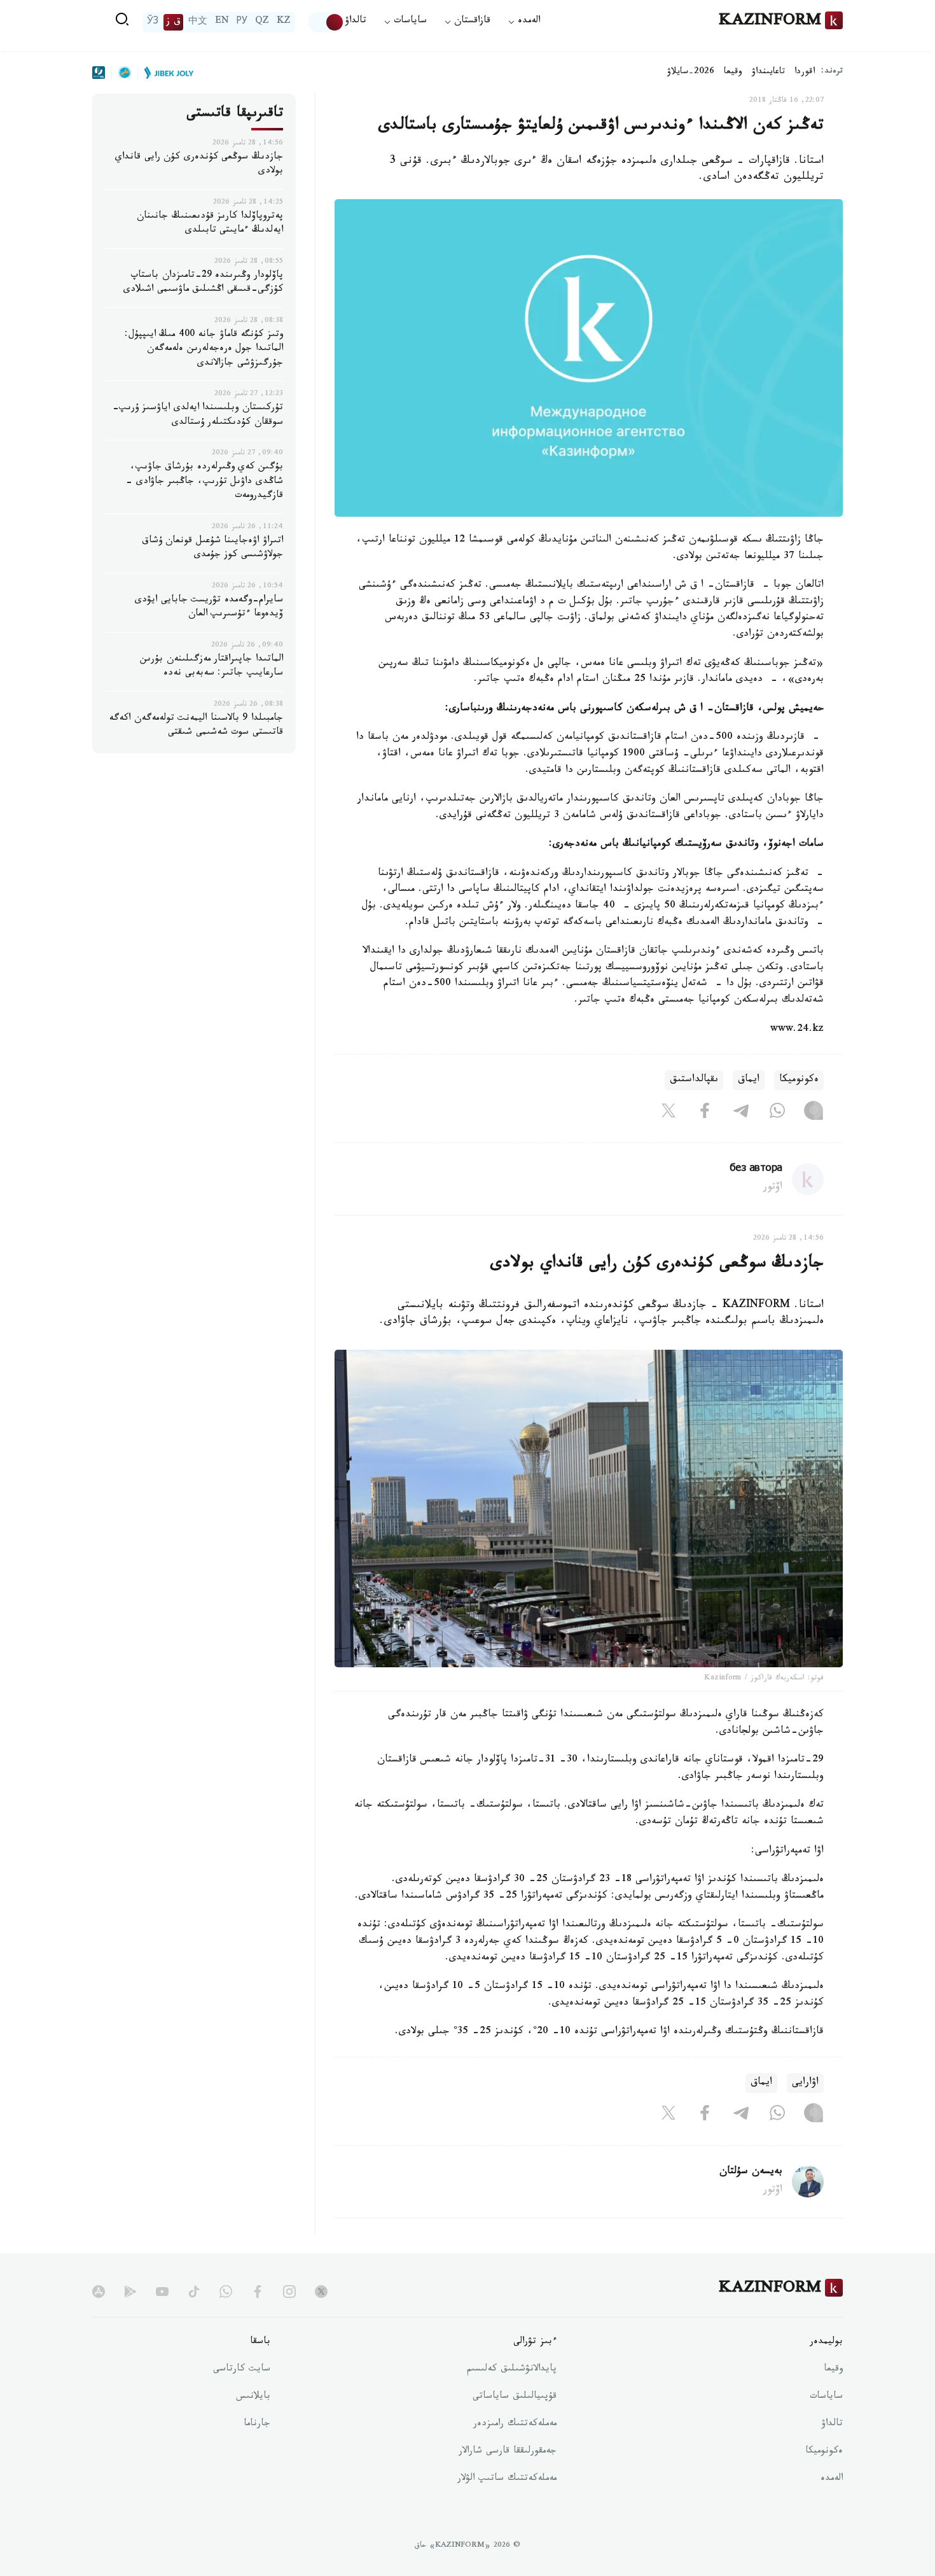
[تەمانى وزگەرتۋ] (326, 22)
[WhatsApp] (777, 1113)
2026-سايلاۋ (691, 73)
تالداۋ (356, 22)
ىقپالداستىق (694, 1080)
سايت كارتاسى (242, 2370)
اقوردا (805, 73)
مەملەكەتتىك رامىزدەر (515, 2425)
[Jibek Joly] (165, 73)
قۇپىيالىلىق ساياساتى (515, 2397)
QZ (262, 22)
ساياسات (826, 2397)
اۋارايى (805, 2083)
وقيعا (733, 73)
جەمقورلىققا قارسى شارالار (508, 2452)
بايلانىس (253, 2397)
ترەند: (832, 72)
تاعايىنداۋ (768, 73)
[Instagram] (814, 1113)
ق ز (173, 22)
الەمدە (832, 2479)
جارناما (257, 2425)
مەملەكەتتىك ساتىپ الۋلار (507, 2479)
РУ (242, 22)
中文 (198, 22)
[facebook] (258, 2292)
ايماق (749, 1080)
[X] (668, 1113)
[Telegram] (741, 1113)
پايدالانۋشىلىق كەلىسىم (512, 2370)
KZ (284, 22)
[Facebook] (705, 1113)
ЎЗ (153, 22)
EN (222, 22)
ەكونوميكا (799, 1080)
